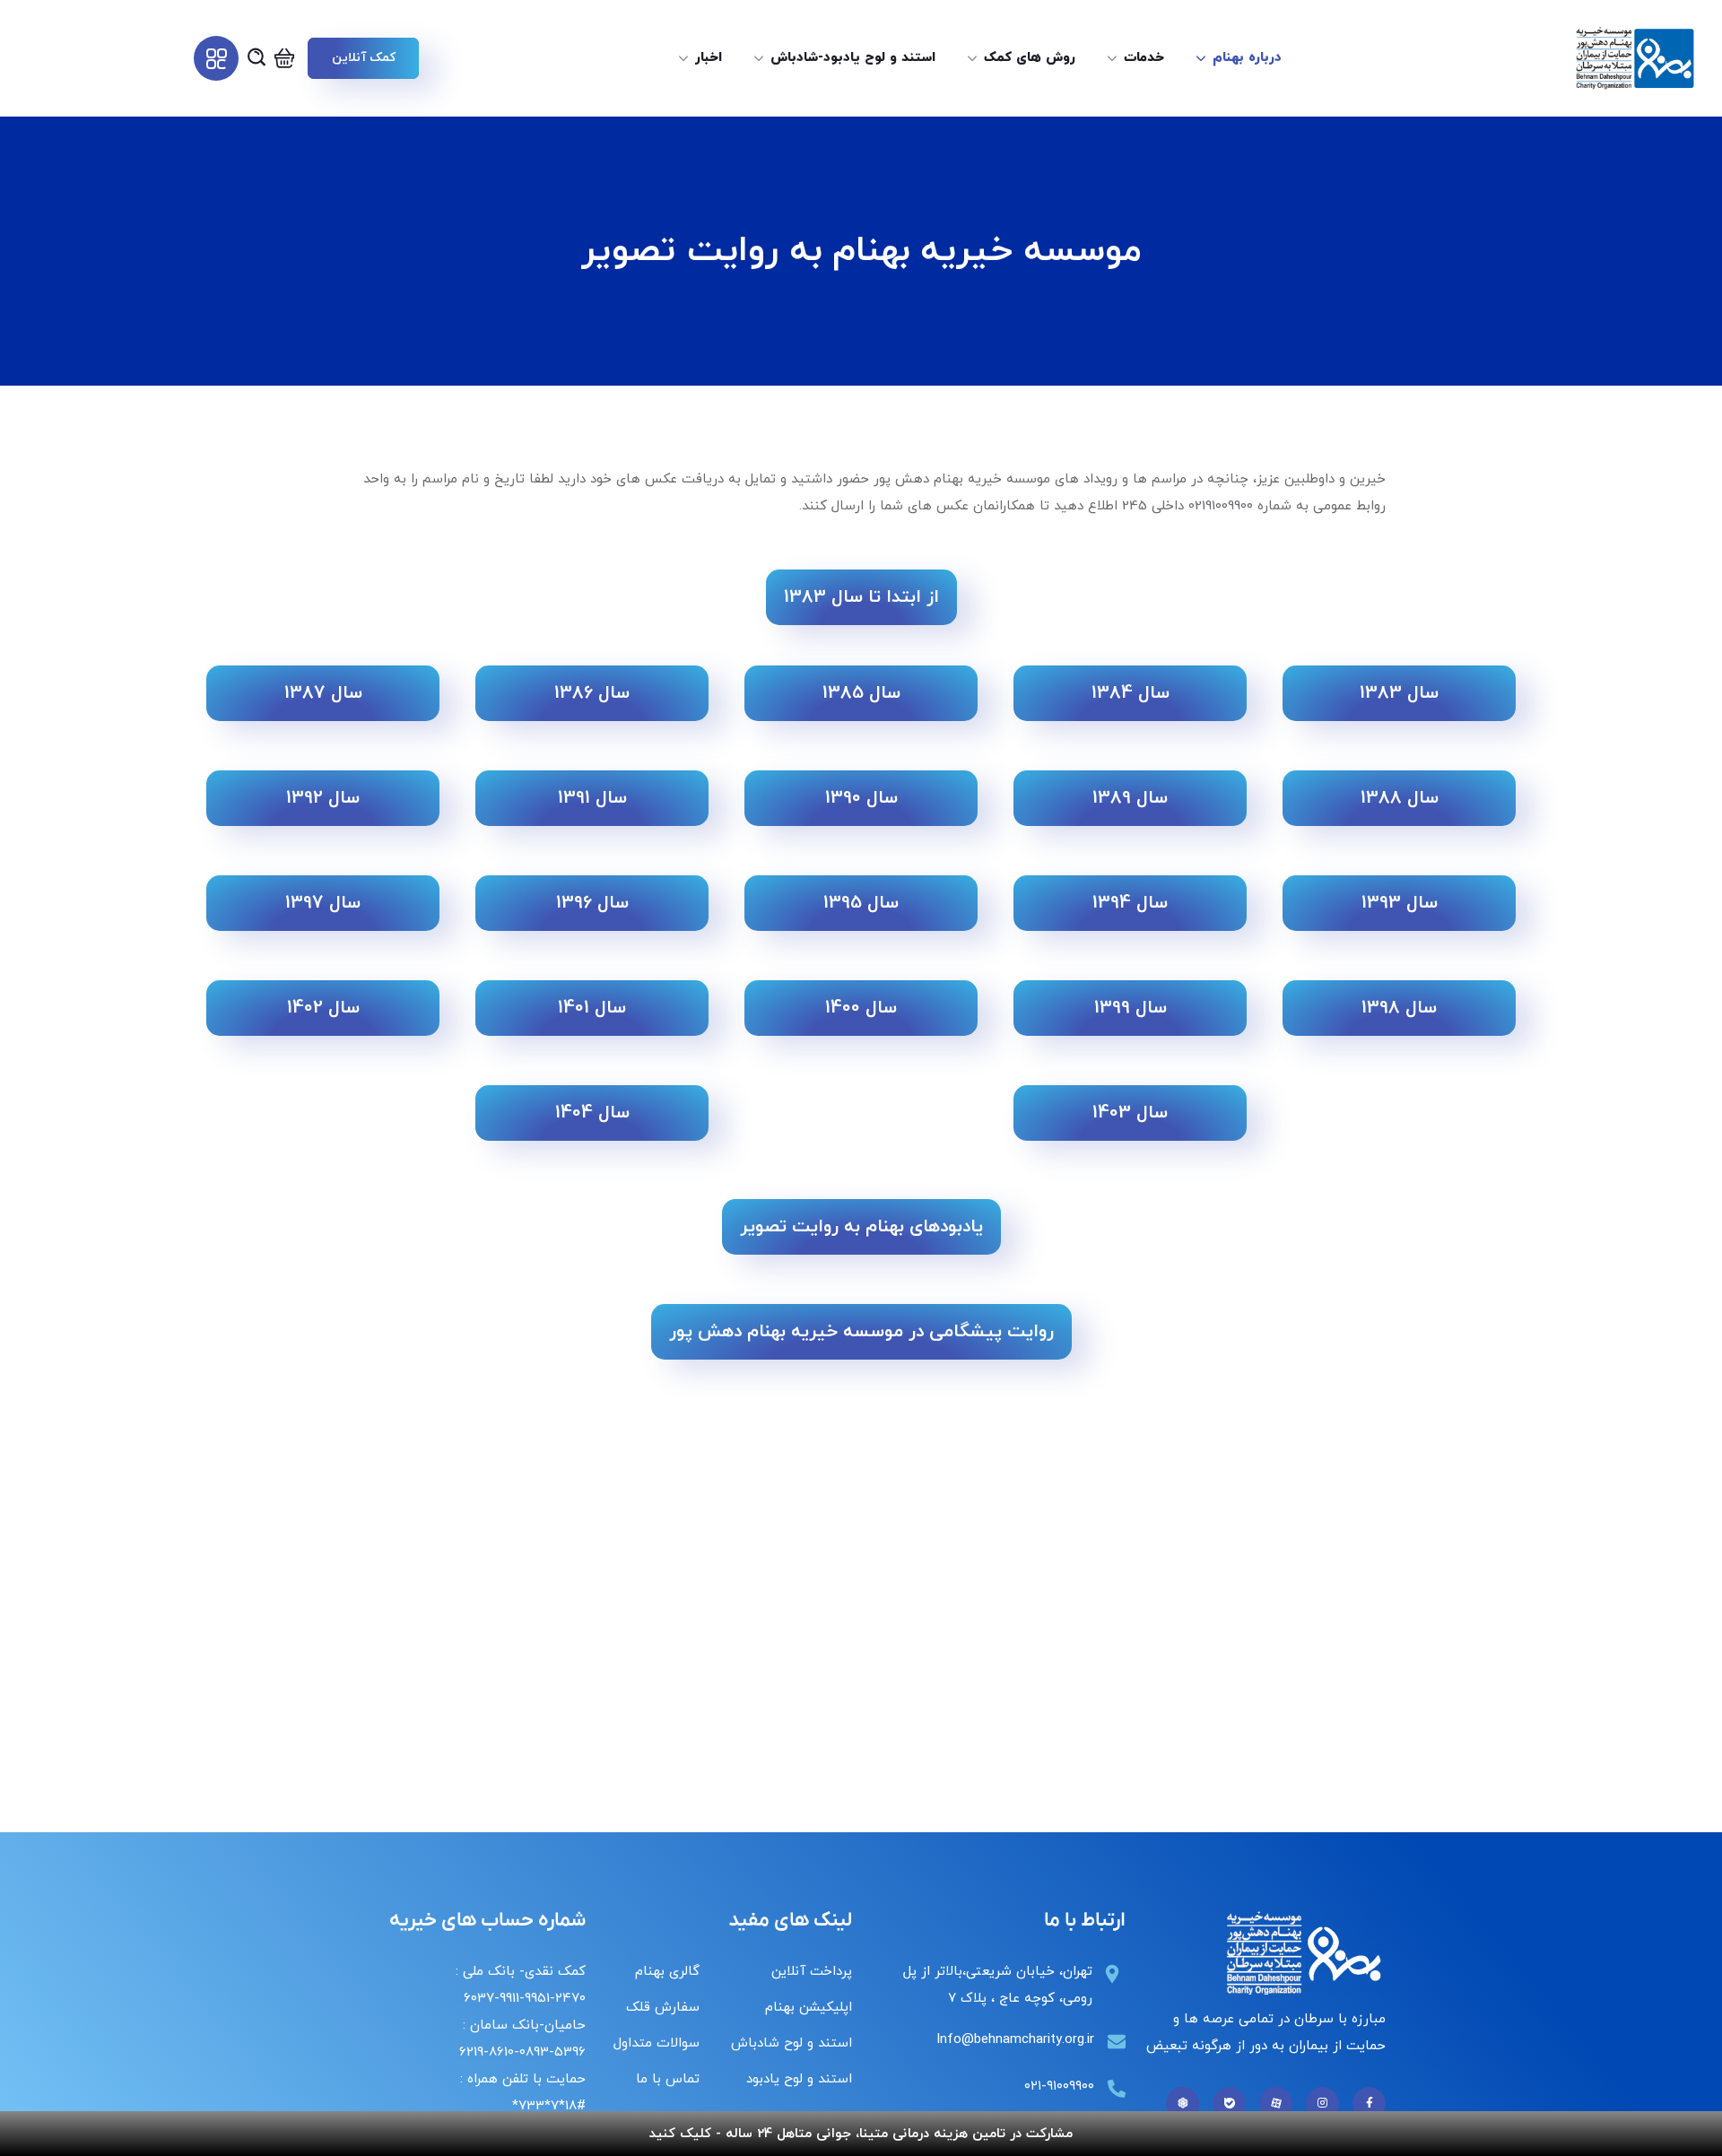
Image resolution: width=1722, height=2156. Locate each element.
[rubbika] (1183, 2104)
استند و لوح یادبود (799, 2079)
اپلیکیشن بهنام (809, 2008)
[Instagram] (1322, 2104)
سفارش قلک (663, 2008)
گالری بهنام (667, 1972)
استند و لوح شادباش (791, 2043)
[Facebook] (1369, 2104)
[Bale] (1229, 2104)
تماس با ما (668, 2079)
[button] (363, 58)
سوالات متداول (657, 2043)
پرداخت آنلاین (812, 1972)
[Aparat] (1276, 2104)
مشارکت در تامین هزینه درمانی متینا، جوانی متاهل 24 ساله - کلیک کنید (861, 2134)
